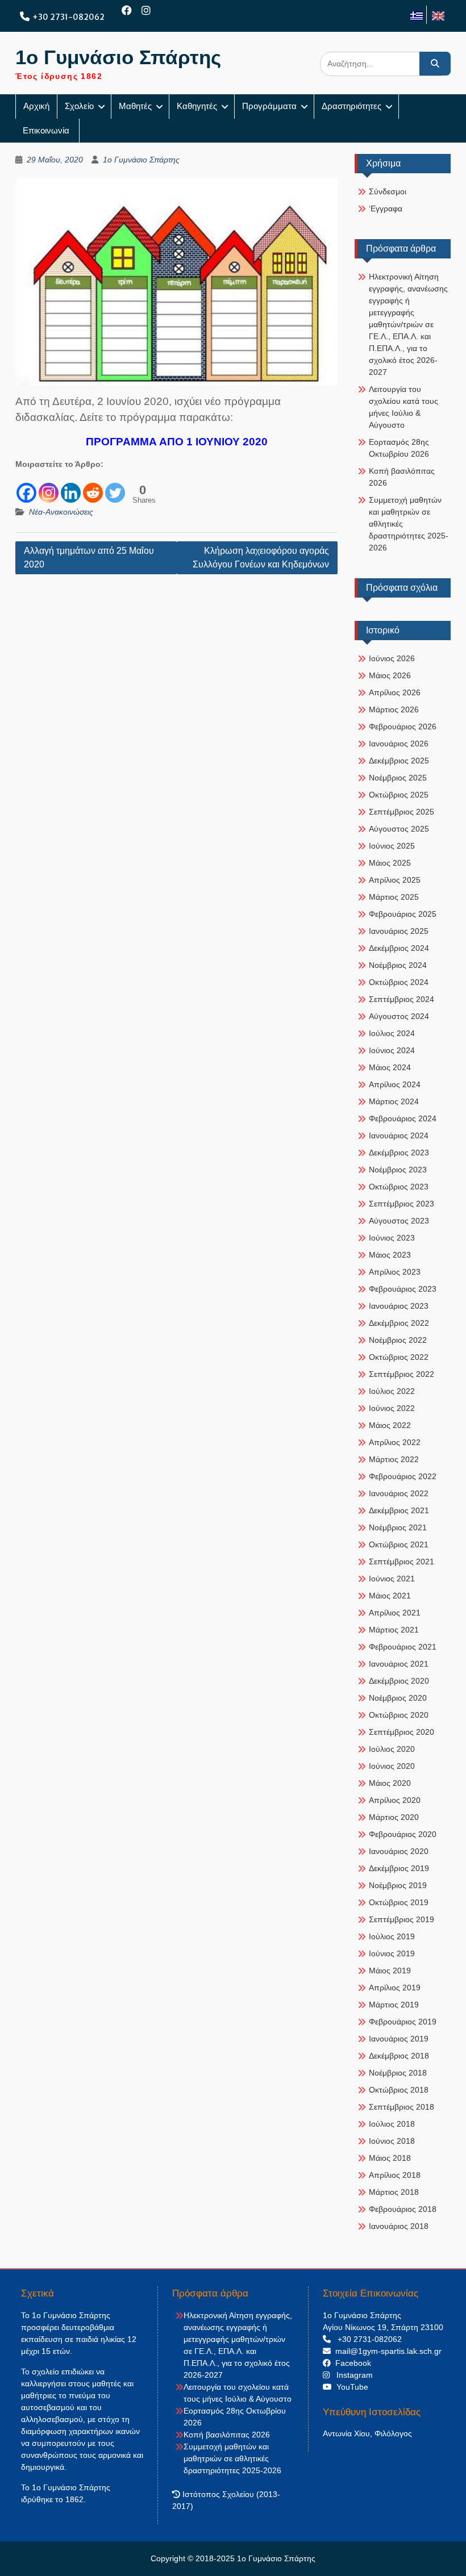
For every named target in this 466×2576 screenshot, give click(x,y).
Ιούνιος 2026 (392, 658)
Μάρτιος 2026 (394, 709)
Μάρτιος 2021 (394, 1630)
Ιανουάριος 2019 (399, 2039)
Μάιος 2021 (390, 1596)
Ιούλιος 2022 (392, 1391)
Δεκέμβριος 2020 (399, 1681)
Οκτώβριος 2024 (399, 982)
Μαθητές (135, 106)
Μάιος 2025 (390, 863)
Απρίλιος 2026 (395, 692)
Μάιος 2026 (390, 675)
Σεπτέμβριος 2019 (401, 1919)
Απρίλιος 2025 (395, 880)
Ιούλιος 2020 (392, 1749)
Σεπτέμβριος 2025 (401, 812)
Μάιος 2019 (390, 1970)
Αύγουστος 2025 (399, 829)
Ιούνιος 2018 (392, 2141)
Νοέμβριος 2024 (398, 965)
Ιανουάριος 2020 (399, 1851)
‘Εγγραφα (386, 208)
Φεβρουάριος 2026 (403, 727)
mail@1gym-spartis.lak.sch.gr (386, 2351)
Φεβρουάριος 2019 (403, 2022)
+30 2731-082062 (68, 17)
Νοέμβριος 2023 (398, 1170)
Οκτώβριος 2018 (399, 2090)
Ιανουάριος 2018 (399, 2226)
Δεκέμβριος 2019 (399, 1868)
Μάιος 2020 (390, 1783)
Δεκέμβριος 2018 (399, 2056)
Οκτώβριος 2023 (399, 1187)
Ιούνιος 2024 (392, 1050)
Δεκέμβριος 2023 (399, 1153)
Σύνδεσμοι (388, 191)
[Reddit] (93, 487)
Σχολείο (79, 106)
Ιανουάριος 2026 (399, 744)
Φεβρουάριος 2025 (403, 914)
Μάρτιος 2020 (394, 1817)
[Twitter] (115, 487)
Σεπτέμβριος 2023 (401, 1204)
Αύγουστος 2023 (399, 1221)
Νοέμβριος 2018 (398, 2073)
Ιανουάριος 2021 (399, 1664)
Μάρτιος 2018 (394, 2192)
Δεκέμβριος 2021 (399, 1510)
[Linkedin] (71, 487)
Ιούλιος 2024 (392, 1033)
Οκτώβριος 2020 (399, 1715)
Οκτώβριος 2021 (399, 1544)
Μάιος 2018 (390, 2158)
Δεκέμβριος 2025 (399, 761)
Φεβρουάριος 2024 (403, 1118)
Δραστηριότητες (351, 106)
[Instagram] (146, 11)
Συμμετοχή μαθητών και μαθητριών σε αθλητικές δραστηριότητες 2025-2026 (409, 524)
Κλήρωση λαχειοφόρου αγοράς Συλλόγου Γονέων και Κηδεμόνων (261, 558)
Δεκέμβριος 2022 (399, 1323)
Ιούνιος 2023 (392, 1238)
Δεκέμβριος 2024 (399, 948)
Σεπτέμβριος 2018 (401, 2107)
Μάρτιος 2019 (394, 2005)
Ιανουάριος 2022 (399, 1493)
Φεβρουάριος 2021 (403, 1647)
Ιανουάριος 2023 (399, 1306)
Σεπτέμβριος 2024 (401, 999)
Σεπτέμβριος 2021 (401, 1562)
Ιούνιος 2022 (392, 1408)
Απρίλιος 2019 (395, 1988)
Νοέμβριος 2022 (398, 1340)
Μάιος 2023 (390, 1255)
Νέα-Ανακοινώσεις (61, 512)
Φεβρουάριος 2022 (403, 1476)
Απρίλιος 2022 (395, 1442)
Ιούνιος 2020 (392, 1766)
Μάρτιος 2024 (394, 1101)
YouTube (350, 2387)
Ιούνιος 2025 (392, 846)
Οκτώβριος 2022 (399, 1357)
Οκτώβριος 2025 (399, 795)
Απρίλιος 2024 (395, 1084)
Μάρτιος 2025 (394, 897)
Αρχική (36, 106)
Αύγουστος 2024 (399, 1016)
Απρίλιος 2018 (395, 2175)
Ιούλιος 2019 (392, 1936)
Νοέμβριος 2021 (398, 1527)
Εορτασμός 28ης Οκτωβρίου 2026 (399, 448)
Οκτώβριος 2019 (399, 1902)
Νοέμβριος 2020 (398, 1698)
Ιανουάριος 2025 (399, 931)
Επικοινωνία (47, 130)
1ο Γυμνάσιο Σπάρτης (118, 57)
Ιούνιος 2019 (392, 1953)
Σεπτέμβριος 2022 (401, 1374)
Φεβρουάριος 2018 (403, 2209)
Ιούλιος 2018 (392, 2124)
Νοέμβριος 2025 (398, 778)
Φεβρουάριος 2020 (403, 1834)
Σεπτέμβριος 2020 (401, 1732)
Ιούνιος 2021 (392, 1579)
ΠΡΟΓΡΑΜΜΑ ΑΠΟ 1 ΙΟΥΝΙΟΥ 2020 (177, 442)
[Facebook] (127, 11)
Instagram (351, 2375)
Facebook (351, 2363)
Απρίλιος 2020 (395, 1800)
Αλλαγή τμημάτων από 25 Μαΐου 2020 (89, 558)
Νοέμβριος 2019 (398, 1885)
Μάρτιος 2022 (394, 1459)
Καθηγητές (197, 106)
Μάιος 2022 (390, 1425)
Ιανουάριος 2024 (399, 1135)
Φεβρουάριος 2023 (403, 1289)
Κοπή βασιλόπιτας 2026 (402, 477)
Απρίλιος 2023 (395, 1272)
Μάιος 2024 (390, 1067)
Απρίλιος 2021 (395, 1613)
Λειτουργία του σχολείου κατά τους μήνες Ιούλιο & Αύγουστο (403, 407)
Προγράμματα (269, 106)
